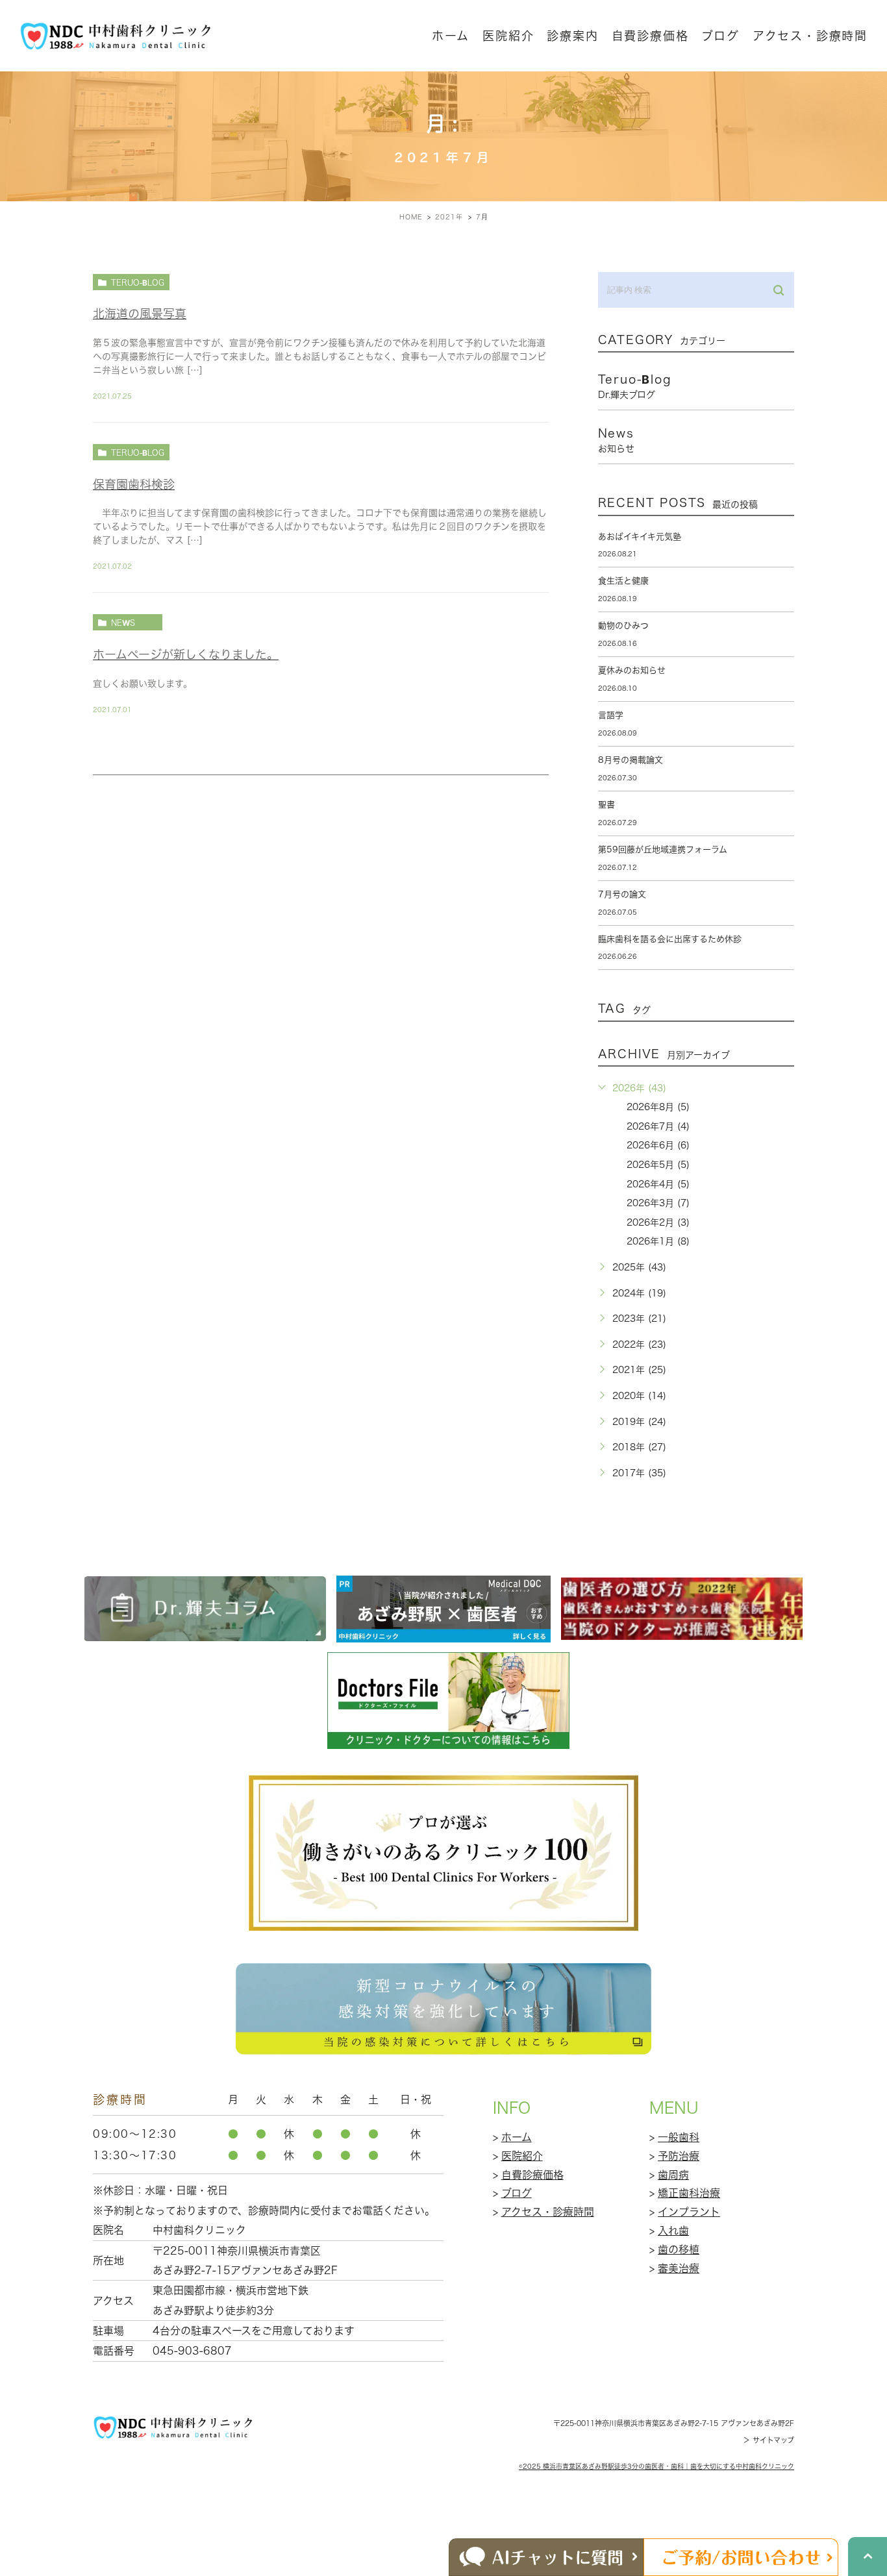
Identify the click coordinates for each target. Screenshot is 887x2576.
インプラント (689, 2212)
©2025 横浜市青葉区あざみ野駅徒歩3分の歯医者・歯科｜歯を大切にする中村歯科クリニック (656, 2466)
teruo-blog (138, 282)
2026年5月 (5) (658, 1165)
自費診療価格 (650, 36)
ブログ (517, 2193)
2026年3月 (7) (658, 1203)
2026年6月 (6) (658, 1145)
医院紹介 (522, 2156)
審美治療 (679, 2268)
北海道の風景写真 (140, 314)
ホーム (451, 36)
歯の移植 (679, 2249)
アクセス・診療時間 (810, 36)
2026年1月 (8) (658, 1241)
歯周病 (673, 2175)
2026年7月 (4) (658, 1126)
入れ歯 (673, 2231)
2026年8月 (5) (658, 1107)
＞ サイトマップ (768, 2440)
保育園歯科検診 (134, 484)
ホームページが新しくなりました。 (186, 654)
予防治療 (679, 2156)
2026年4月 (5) (658, 1184)
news (123, 623)
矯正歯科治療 (689, 2193)
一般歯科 (679, 2137)
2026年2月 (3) (658, 1222)
